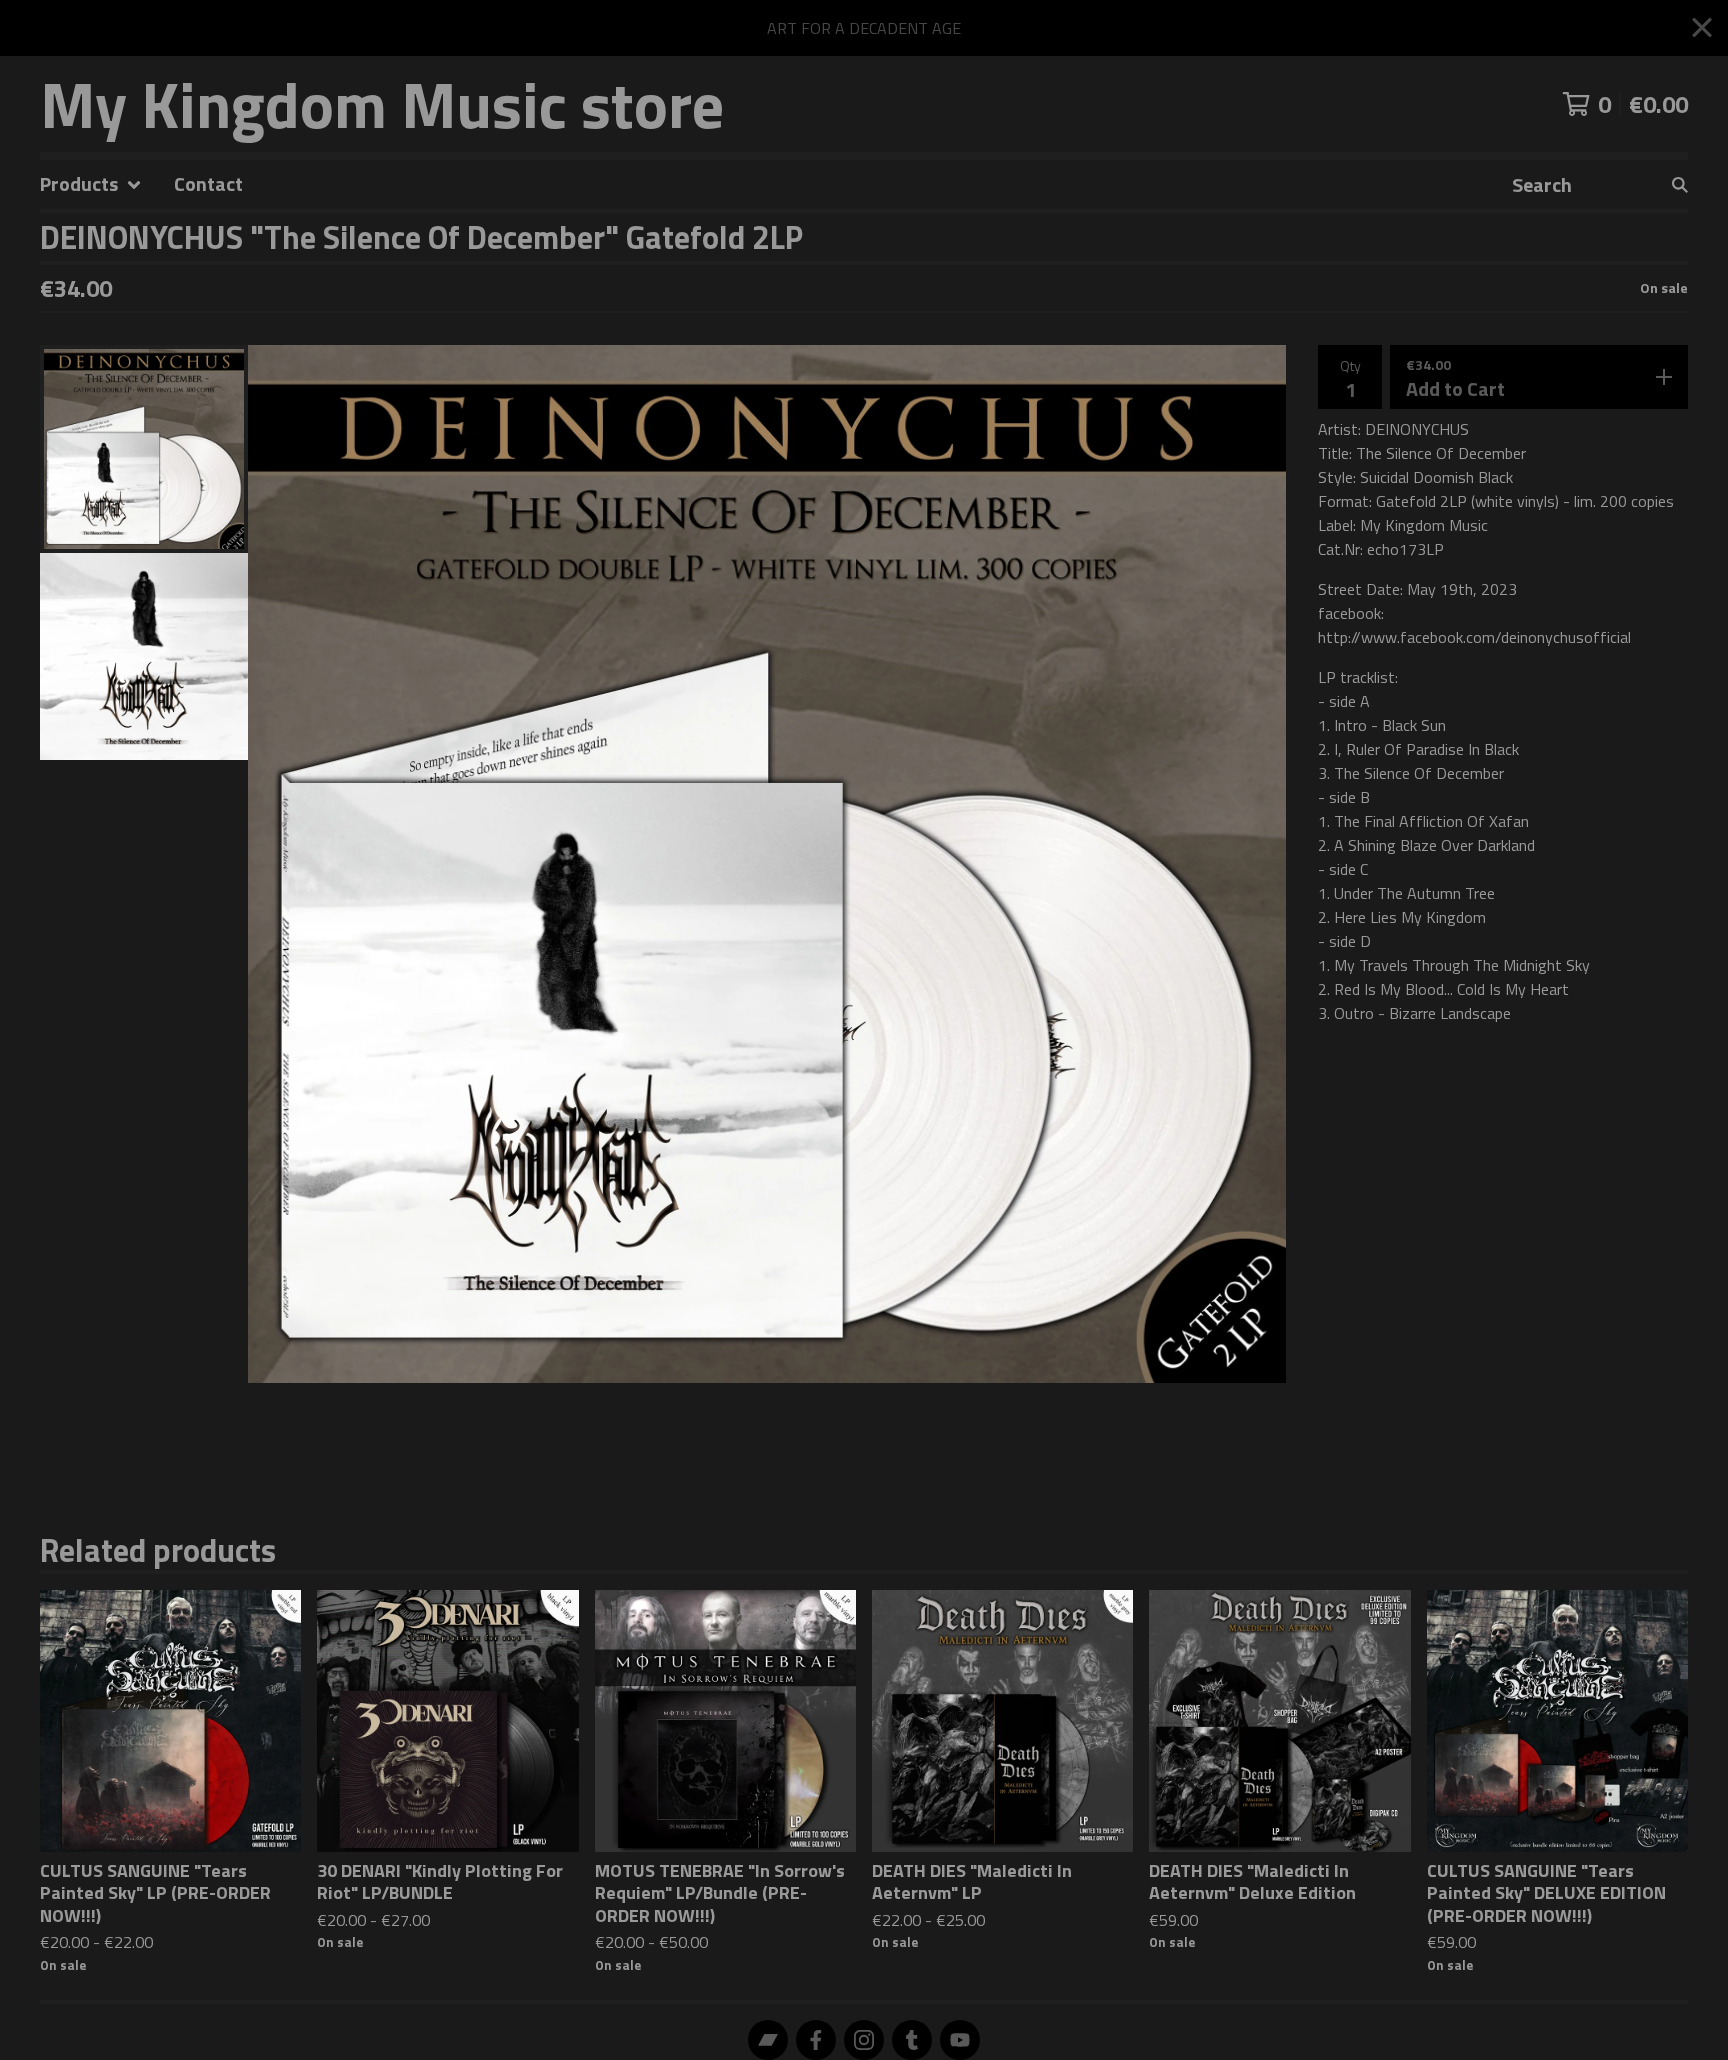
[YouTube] (960, 2040)
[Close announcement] (1702, 28)
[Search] (1680, 184)
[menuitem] (91, 184)
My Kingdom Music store (382, 104)
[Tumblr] (912, 2040)
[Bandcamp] (768, 2040)
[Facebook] (816, 2040)
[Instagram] (864, 2040)
